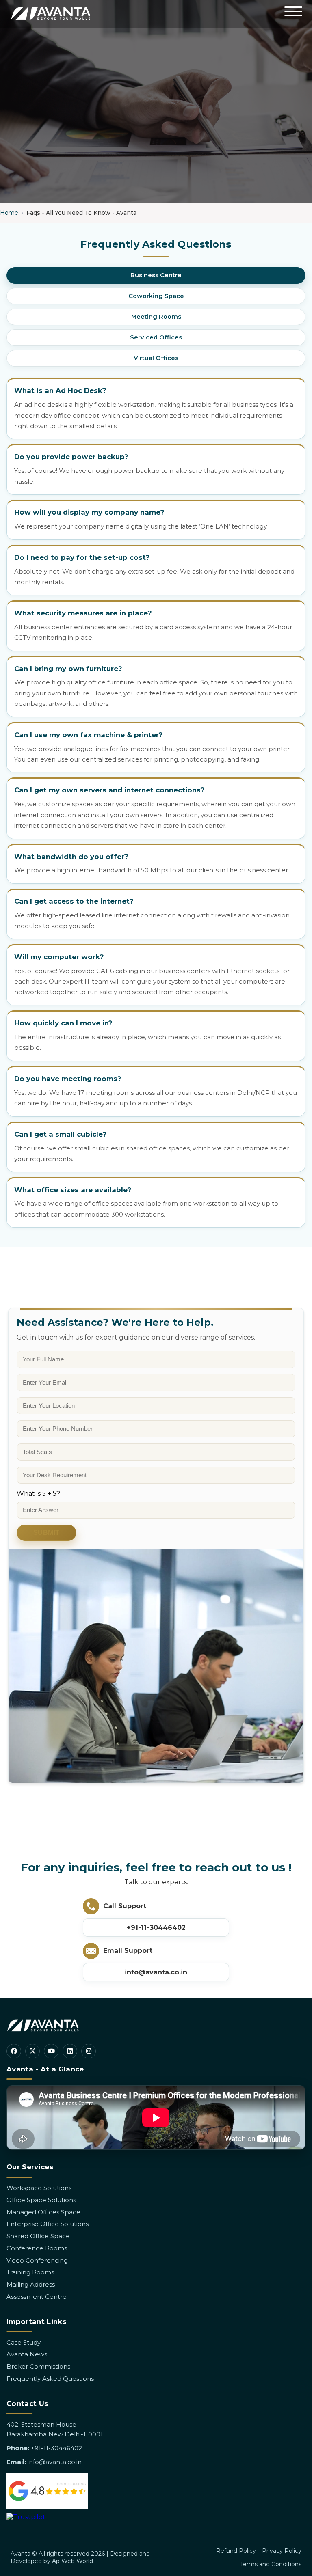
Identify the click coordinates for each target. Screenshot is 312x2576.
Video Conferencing (37, 2260)
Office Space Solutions (41, 2200)
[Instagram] (89, 2051)
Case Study (24, 2342)
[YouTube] (51, 2051)
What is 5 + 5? (38, 1494)
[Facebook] (14, 2051)
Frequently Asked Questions (50, 2379)
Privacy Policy (282, 2551)
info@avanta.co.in (156, 1972)
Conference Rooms (37, 2248)
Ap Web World (73, 2561)
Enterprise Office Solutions (48, 2224)
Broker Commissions (38, 2366)
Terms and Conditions (271, 2564)
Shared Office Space (38, 2236)
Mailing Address (31, 2284)
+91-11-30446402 (156, 1928)
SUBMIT (47, 1533)
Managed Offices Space (43, 2212)
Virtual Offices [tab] (156, 358)
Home (9, 213)
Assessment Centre (37, 2297)
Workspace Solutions (39, 2188)
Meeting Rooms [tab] (156, 317)
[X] (32, 2051)
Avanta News (27, 2354)
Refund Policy (236, 2551)
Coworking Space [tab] (156, 296)
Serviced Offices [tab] (156, 337)
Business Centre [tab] (156, 275)
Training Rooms (30, 2272)
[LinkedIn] (70, 2051)
